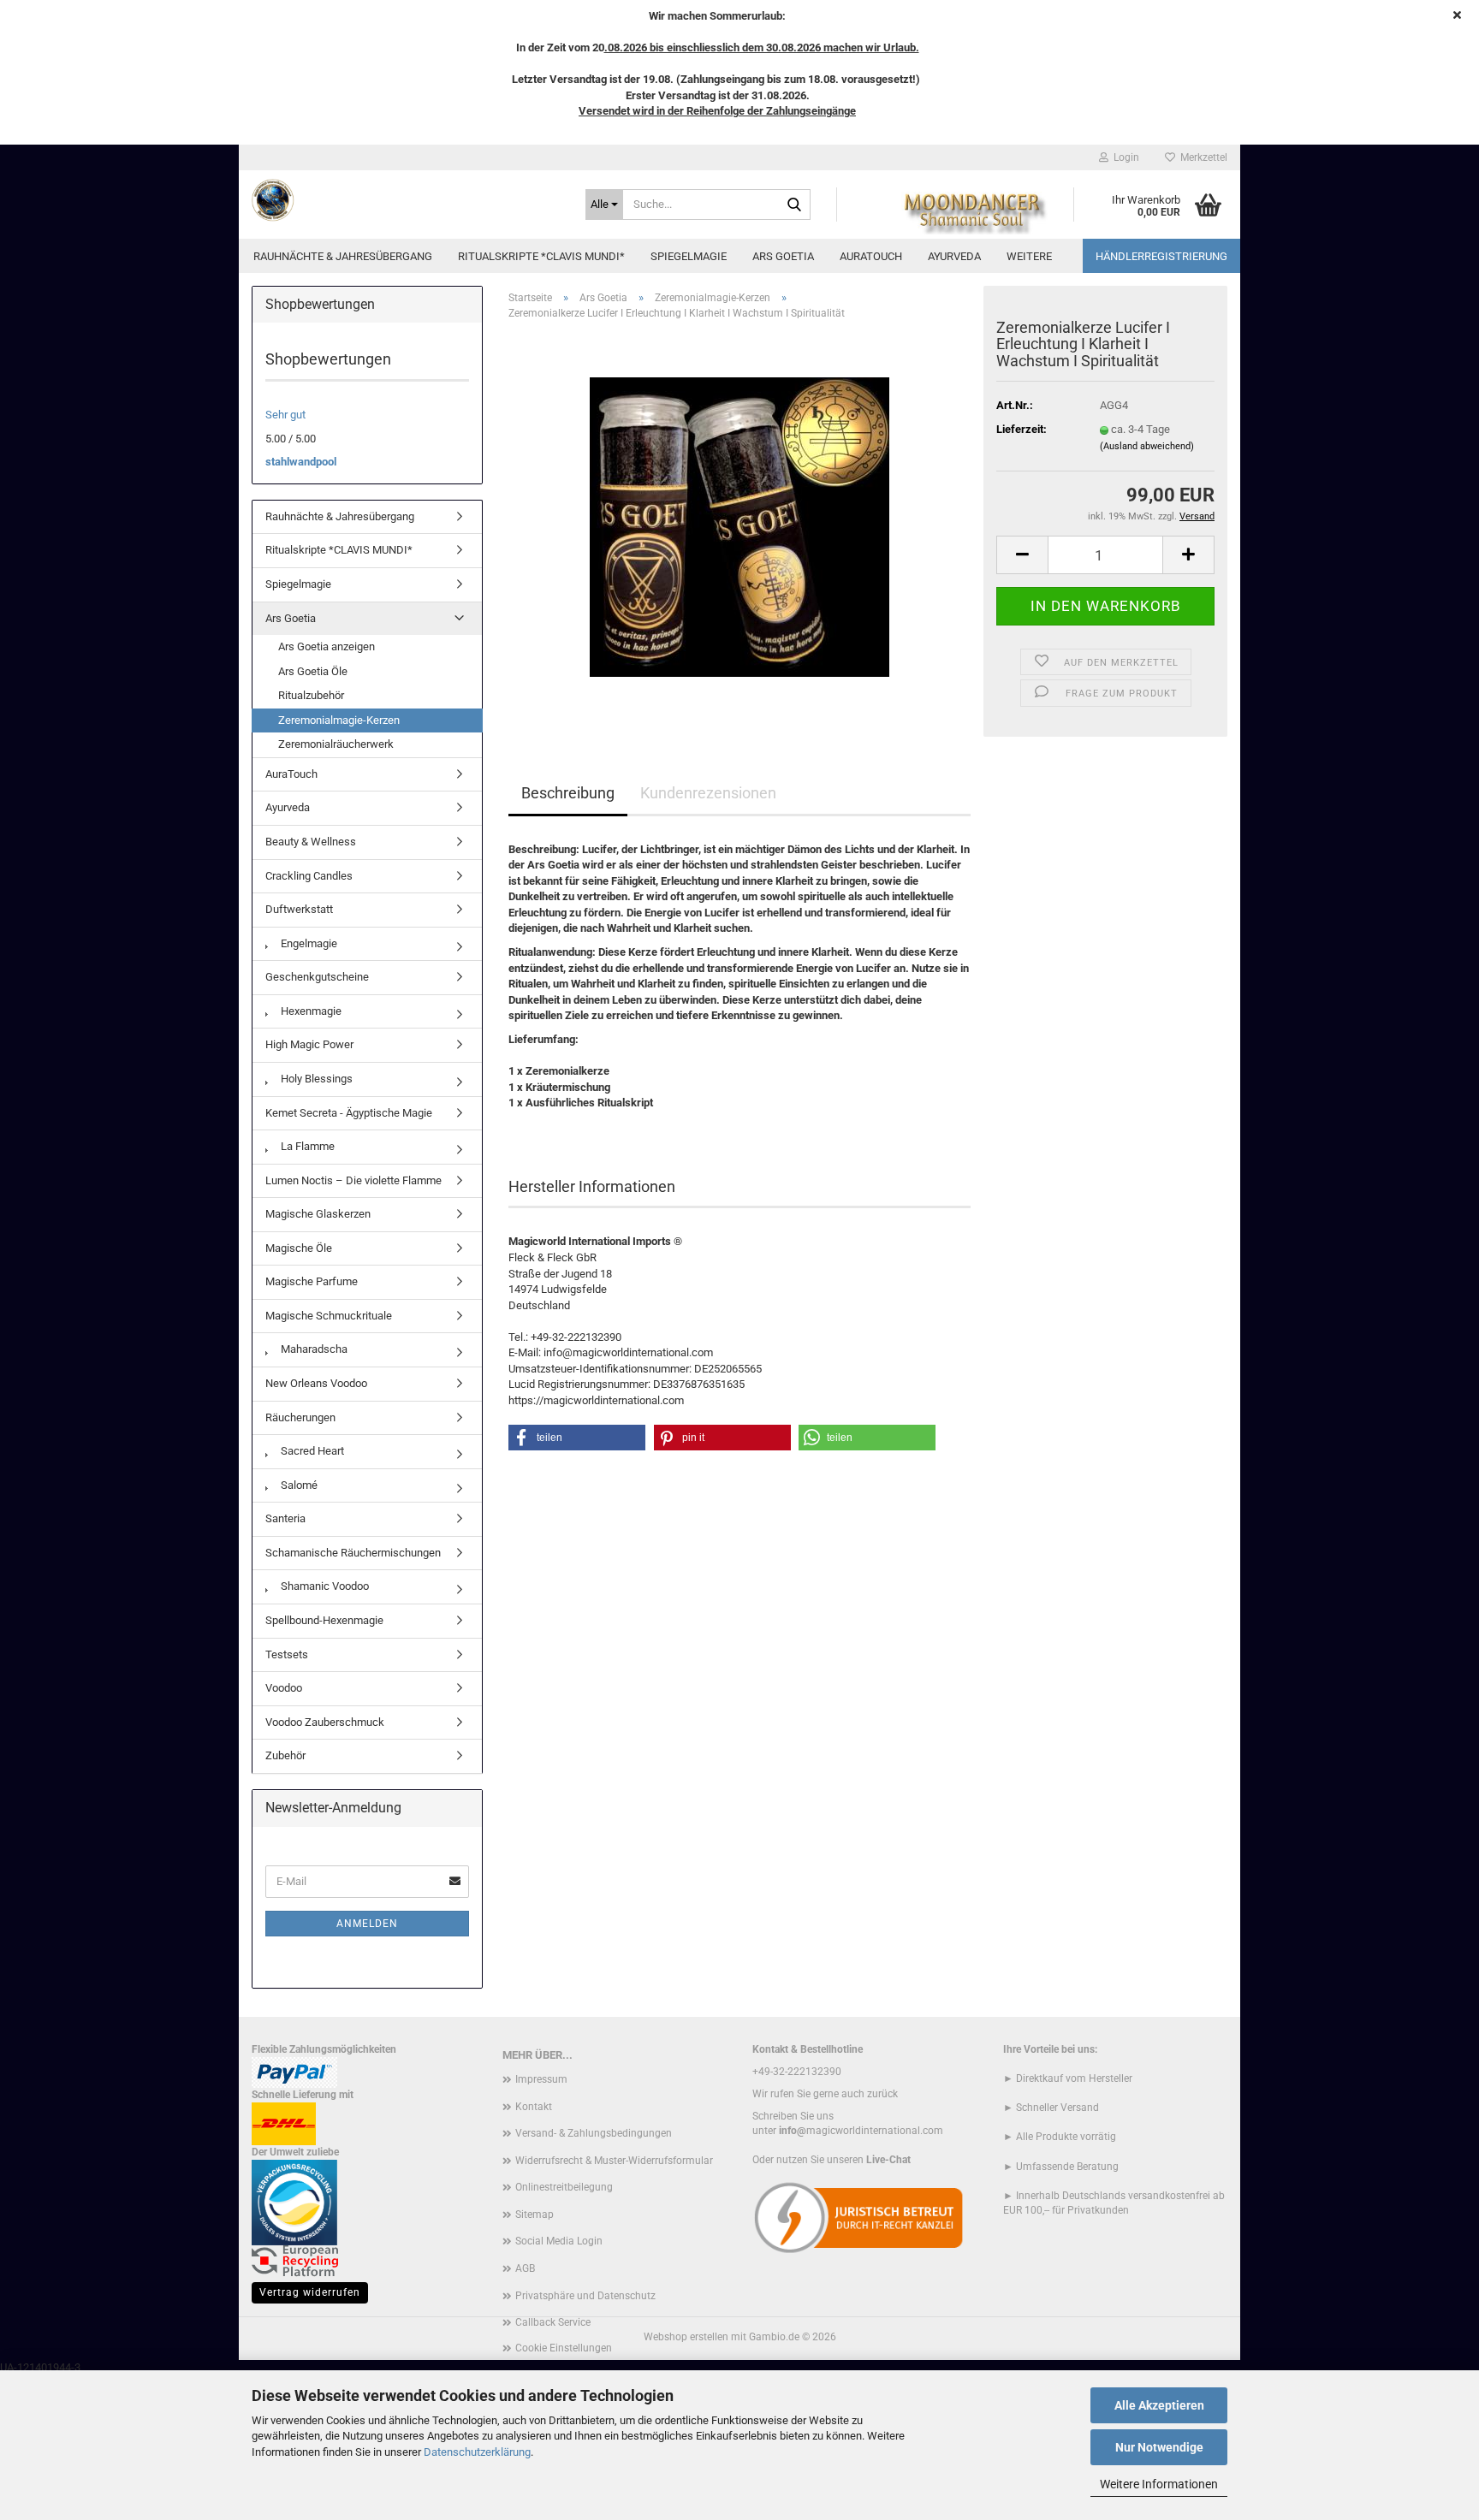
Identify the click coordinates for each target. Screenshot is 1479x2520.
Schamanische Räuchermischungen (353, 1553)
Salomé (298, 1485)
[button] (1022, 555)
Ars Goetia (783, 256)
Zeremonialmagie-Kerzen (339, 720)
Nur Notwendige (1159, 2447)
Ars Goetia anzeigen (327, 646)
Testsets (287, 1654)
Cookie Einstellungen (564, 2348)
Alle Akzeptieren (1159, 2405)
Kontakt (534, 2107)
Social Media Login (559, 2241)
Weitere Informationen (1159, 2484)
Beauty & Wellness (311, 842)
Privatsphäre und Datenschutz (585, 2296)
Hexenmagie (310, 1011)
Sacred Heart (311, 1451)
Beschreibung (568, 793)
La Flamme (306, 1146)
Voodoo (284, 1688)
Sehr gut (285, 415)
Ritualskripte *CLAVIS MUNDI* (541, 256)
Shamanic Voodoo (324, 1586)
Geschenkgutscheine (317, 977)
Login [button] (1124, 157)
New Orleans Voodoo (316, 1383)
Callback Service (553, 2322)
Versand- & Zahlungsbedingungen (594, 2133)
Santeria (285, 1518)
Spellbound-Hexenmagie (324, 1620)
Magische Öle (299, 1248)
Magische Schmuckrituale (329, 1316)
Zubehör (285, 1755)
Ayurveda (954, 256)
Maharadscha (313, 1349)
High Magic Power (309, 1044)
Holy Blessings (315, 1079)
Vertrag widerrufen (310, 2292)
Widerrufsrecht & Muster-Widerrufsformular (614, 2161)
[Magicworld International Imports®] (406, 200)
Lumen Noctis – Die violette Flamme (353, 1180)
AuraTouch (871, 256)
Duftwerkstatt (299, 909)
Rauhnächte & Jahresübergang (343, 256)
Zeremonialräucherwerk (336, 744)
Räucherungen (300, 1417)
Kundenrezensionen (708, 793)
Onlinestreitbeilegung (564, 2187)
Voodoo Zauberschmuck (325, 1722)
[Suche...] (794, 205)
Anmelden (367, 1924)
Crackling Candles (309, 876)
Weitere (1029, 256)
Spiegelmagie (689, 256)
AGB (525, 2268)
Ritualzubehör (311, 695)
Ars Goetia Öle (313, 671)
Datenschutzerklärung (477, 2452)
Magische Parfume (312, 1281)
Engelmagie (308, 943)
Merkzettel (1201, 157)
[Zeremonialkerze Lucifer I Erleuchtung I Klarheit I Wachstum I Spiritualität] (739, 526)
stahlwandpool (301, 462)
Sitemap (535, 2215)
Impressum (541, 2079)
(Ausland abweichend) (1147, 446)
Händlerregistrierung (1161, 256)
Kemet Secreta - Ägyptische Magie (349, 1113)
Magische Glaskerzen (318, 1214)
